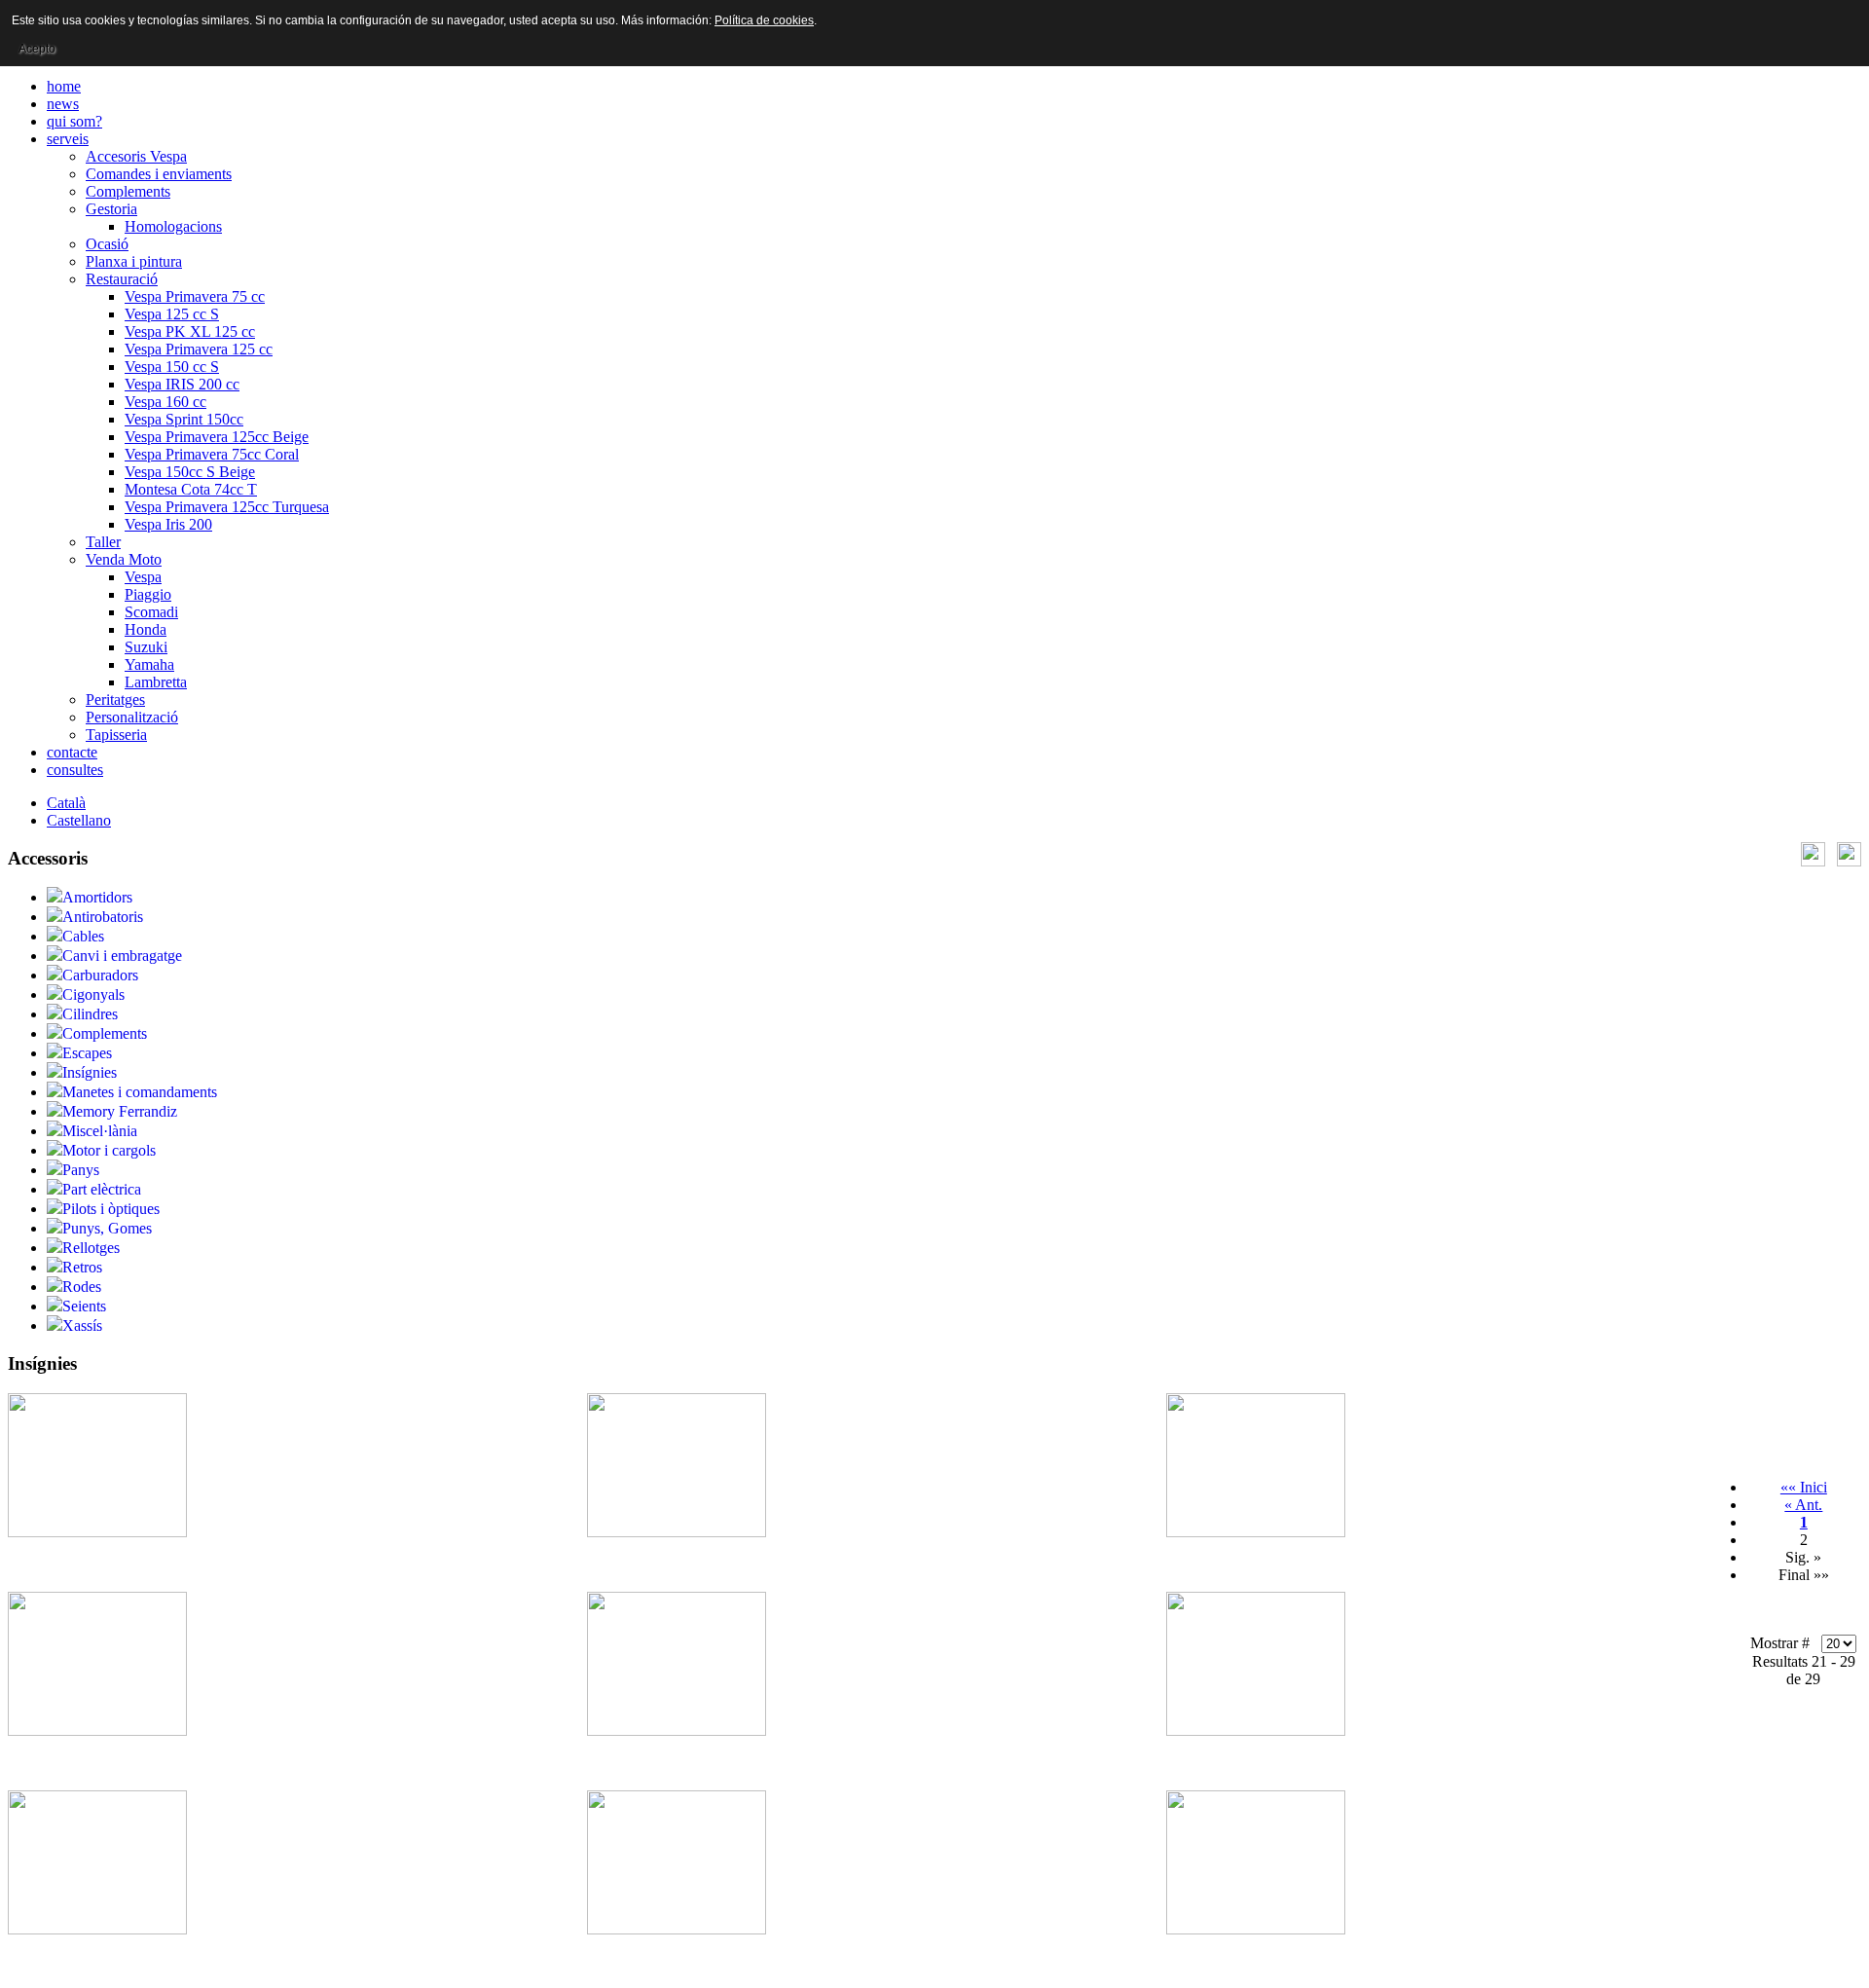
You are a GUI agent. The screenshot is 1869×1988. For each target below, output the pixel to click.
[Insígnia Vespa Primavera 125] (1256, 1730)
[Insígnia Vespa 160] (97, 1532)
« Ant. (1803, 1505)
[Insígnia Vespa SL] (97, 1929)
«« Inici (1804, 1487)
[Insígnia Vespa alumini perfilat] (677, 1532)
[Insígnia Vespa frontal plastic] (1256, 1532)
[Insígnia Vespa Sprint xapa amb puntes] (677, 1929)
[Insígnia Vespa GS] (97, 1730)
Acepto (37, 49)
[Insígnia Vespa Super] (1256, 1929)
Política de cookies (764, 20)
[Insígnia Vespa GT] (677, 1730)
